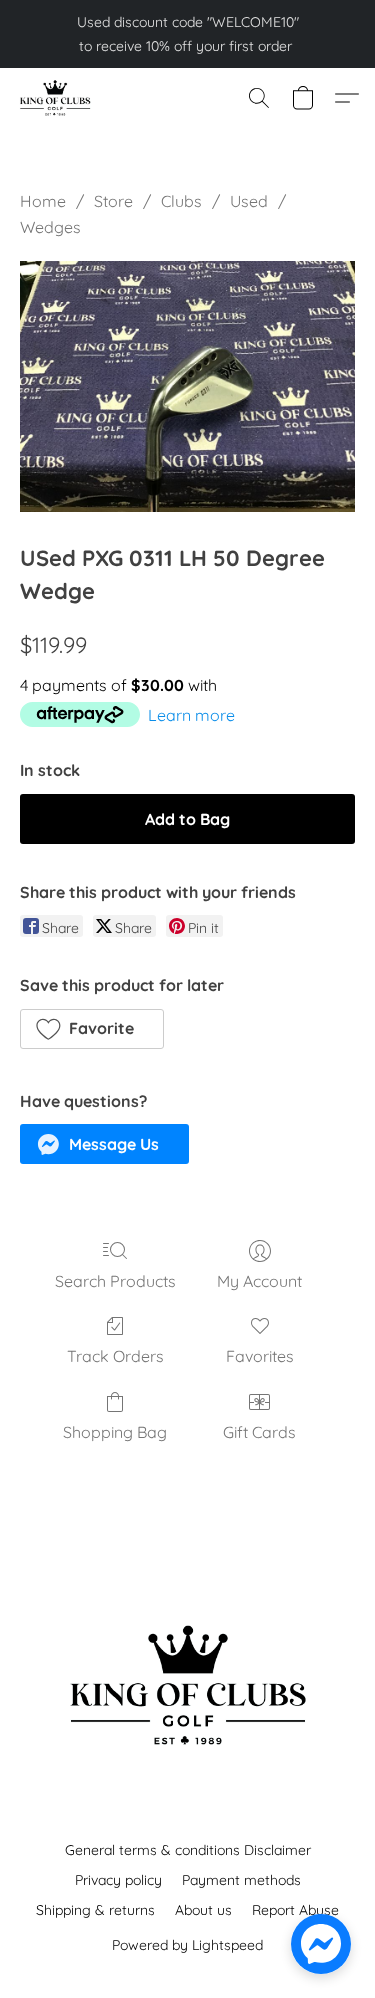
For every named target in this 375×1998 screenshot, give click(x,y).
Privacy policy (118, 1880)
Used (249, 201)
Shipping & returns (95, 1910)
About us (203, 1910)
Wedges (50, 227)
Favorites (260, 1356)
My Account (259, 1281)
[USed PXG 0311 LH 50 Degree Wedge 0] (187, 386)
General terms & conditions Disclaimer (188, 1850)
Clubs (181, 201)
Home (43, 201)
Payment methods (241, 1880)
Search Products (115, 1281)
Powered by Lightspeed (187, 1945)
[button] (56, 98)
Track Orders (115, 1356)
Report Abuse (295, 1910)
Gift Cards (259, 1432)
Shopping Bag (115, 1432)
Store (113, 201)
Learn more (191, 715)
